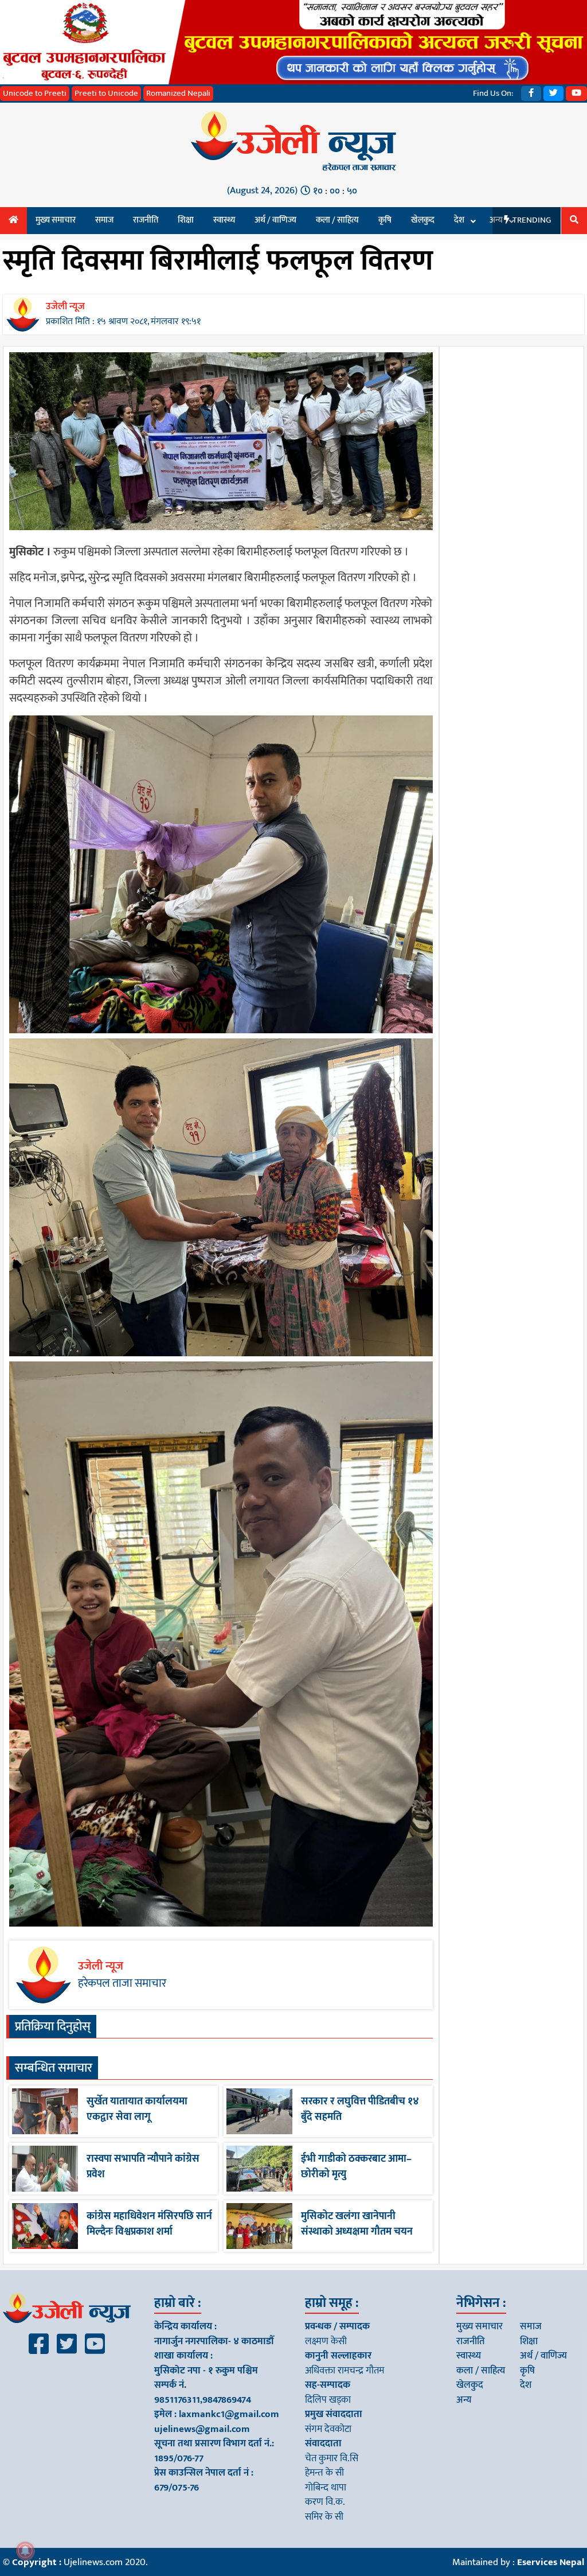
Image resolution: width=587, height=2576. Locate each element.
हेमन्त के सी (324, 2473)
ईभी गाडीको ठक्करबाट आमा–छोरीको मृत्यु (356, 2167)
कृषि (385, 220)
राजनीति (146, 220)
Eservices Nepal (551, 2562)
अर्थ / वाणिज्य (275, 220)
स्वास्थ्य (224, 220)
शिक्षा (186, 220)
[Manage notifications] (25, 2551)
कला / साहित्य (337, 220)
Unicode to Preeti (35, 93)
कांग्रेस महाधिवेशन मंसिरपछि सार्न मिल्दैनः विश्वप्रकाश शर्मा (149, 2224)
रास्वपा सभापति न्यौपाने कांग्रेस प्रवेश (143, 2167)
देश (459, 220)
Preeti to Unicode (106, 93)
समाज (104, 220)
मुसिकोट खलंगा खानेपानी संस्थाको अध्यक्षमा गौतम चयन (357, 2224)
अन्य (464, 2400)
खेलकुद (423, 220)
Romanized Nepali (178, 93)
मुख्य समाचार (56, 220)
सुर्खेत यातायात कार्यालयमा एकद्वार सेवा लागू (137, 2109)
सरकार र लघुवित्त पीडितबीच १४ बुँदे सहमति (360, 2109)
